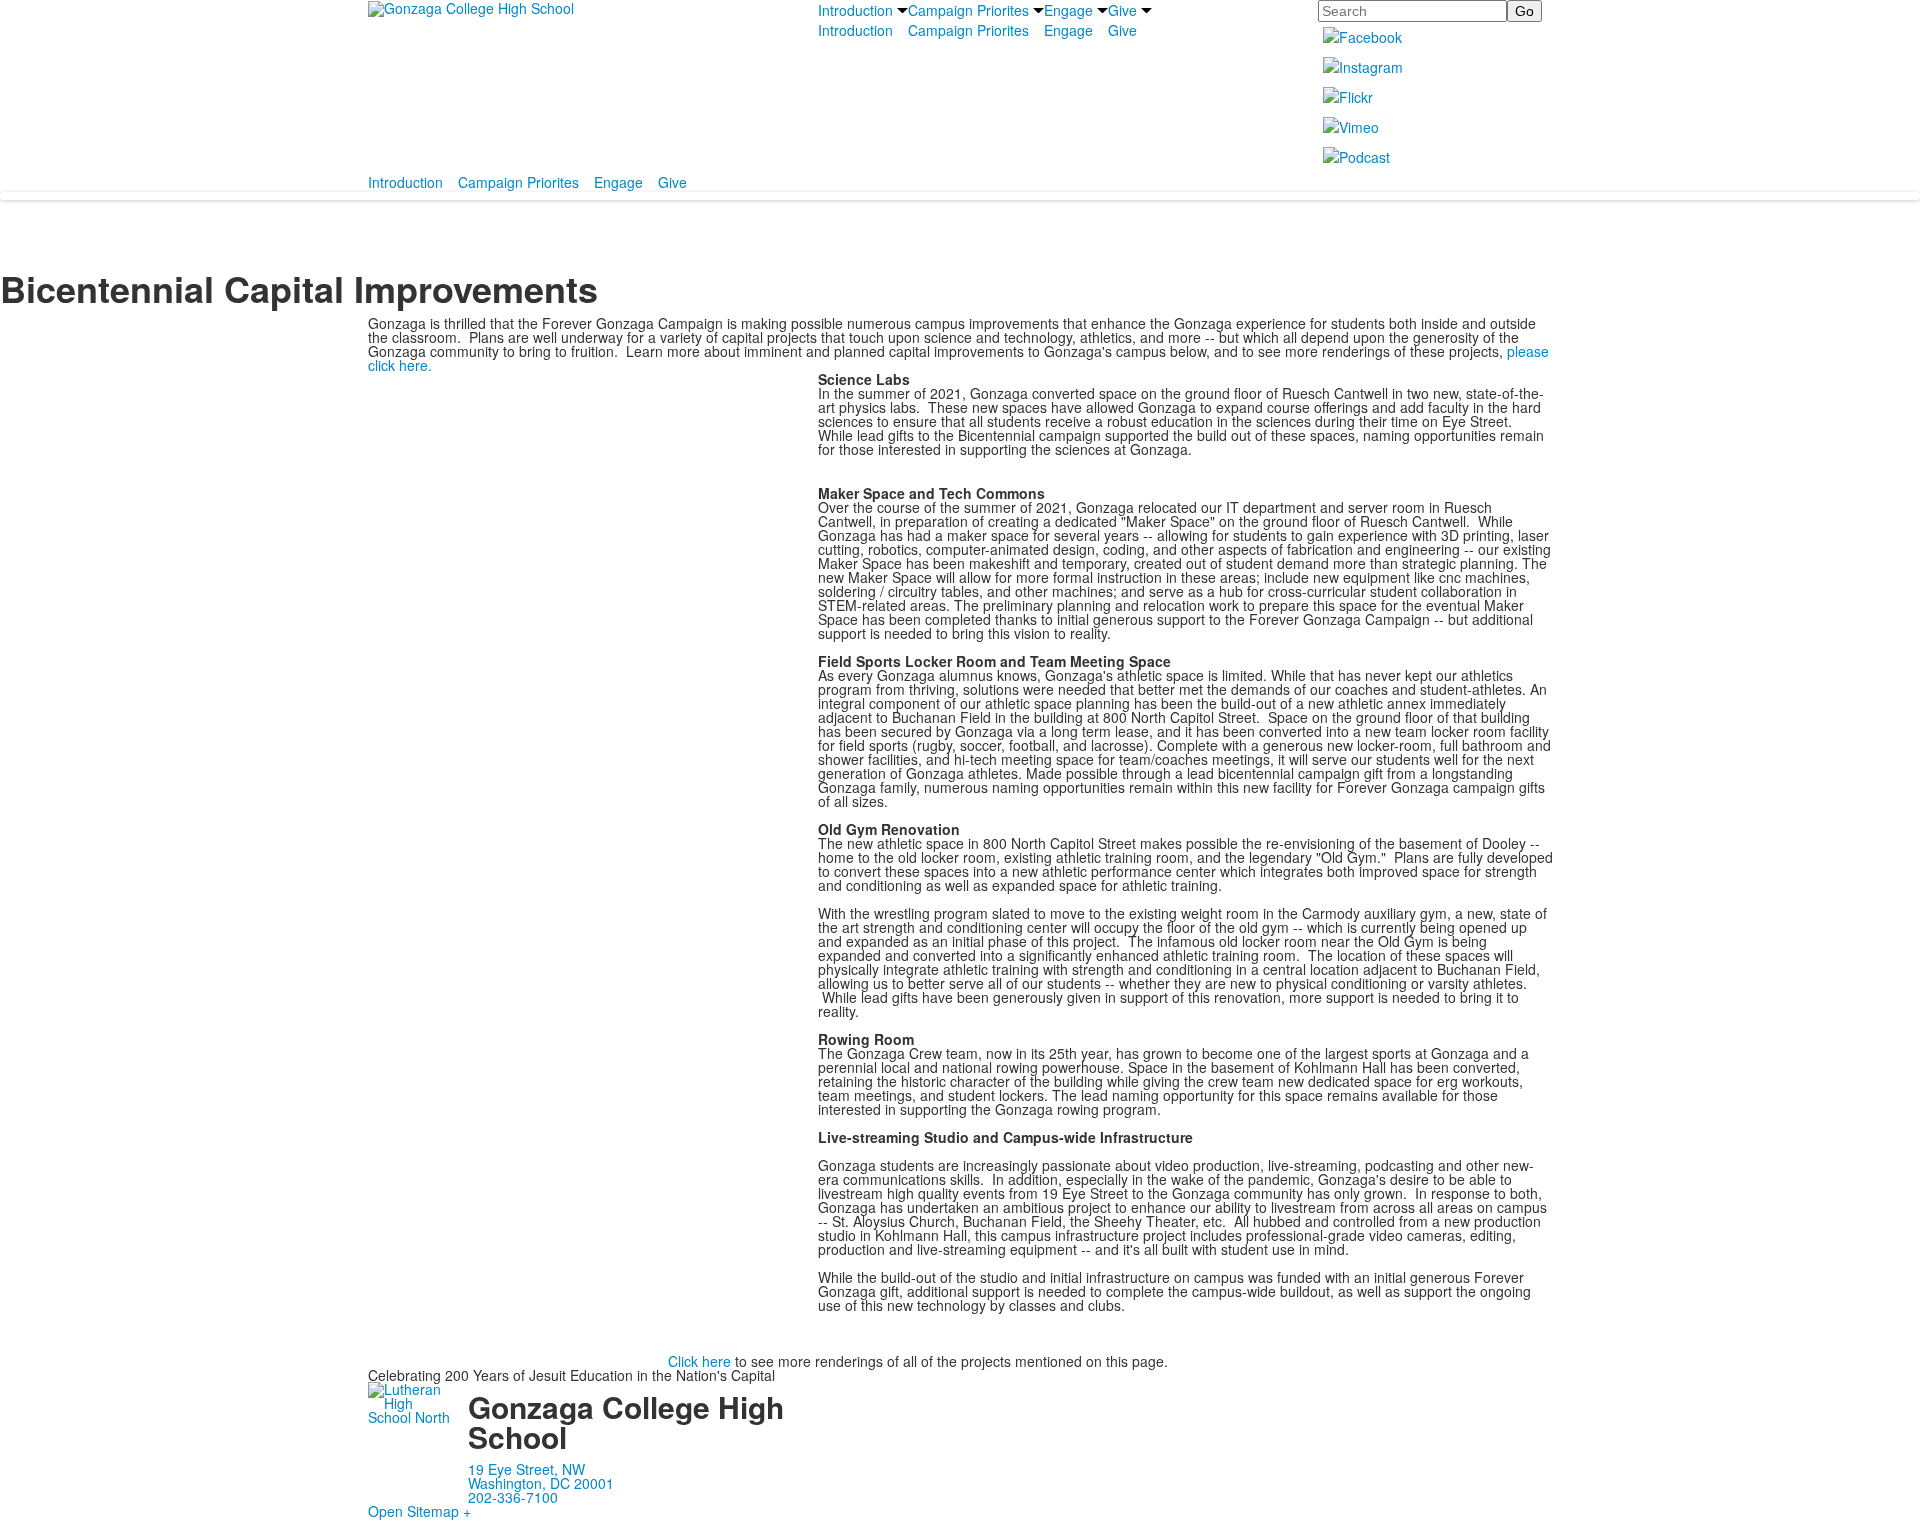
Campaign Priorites (968, 10)
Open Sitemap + (419, 1511)
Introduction (855, 10)
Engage (1068, 10)
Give (1122, 10)
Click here (699, 1361)
